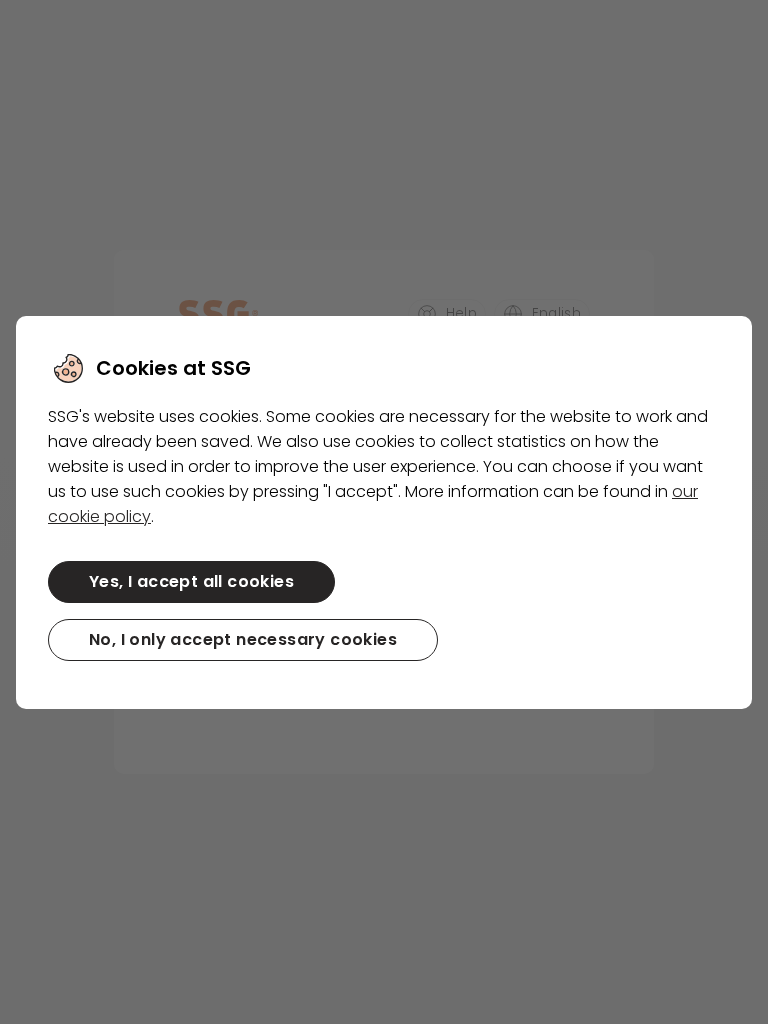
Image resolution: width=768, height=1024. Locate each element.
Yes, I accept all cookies (191, 581)
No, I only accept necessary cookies (243, 639)
